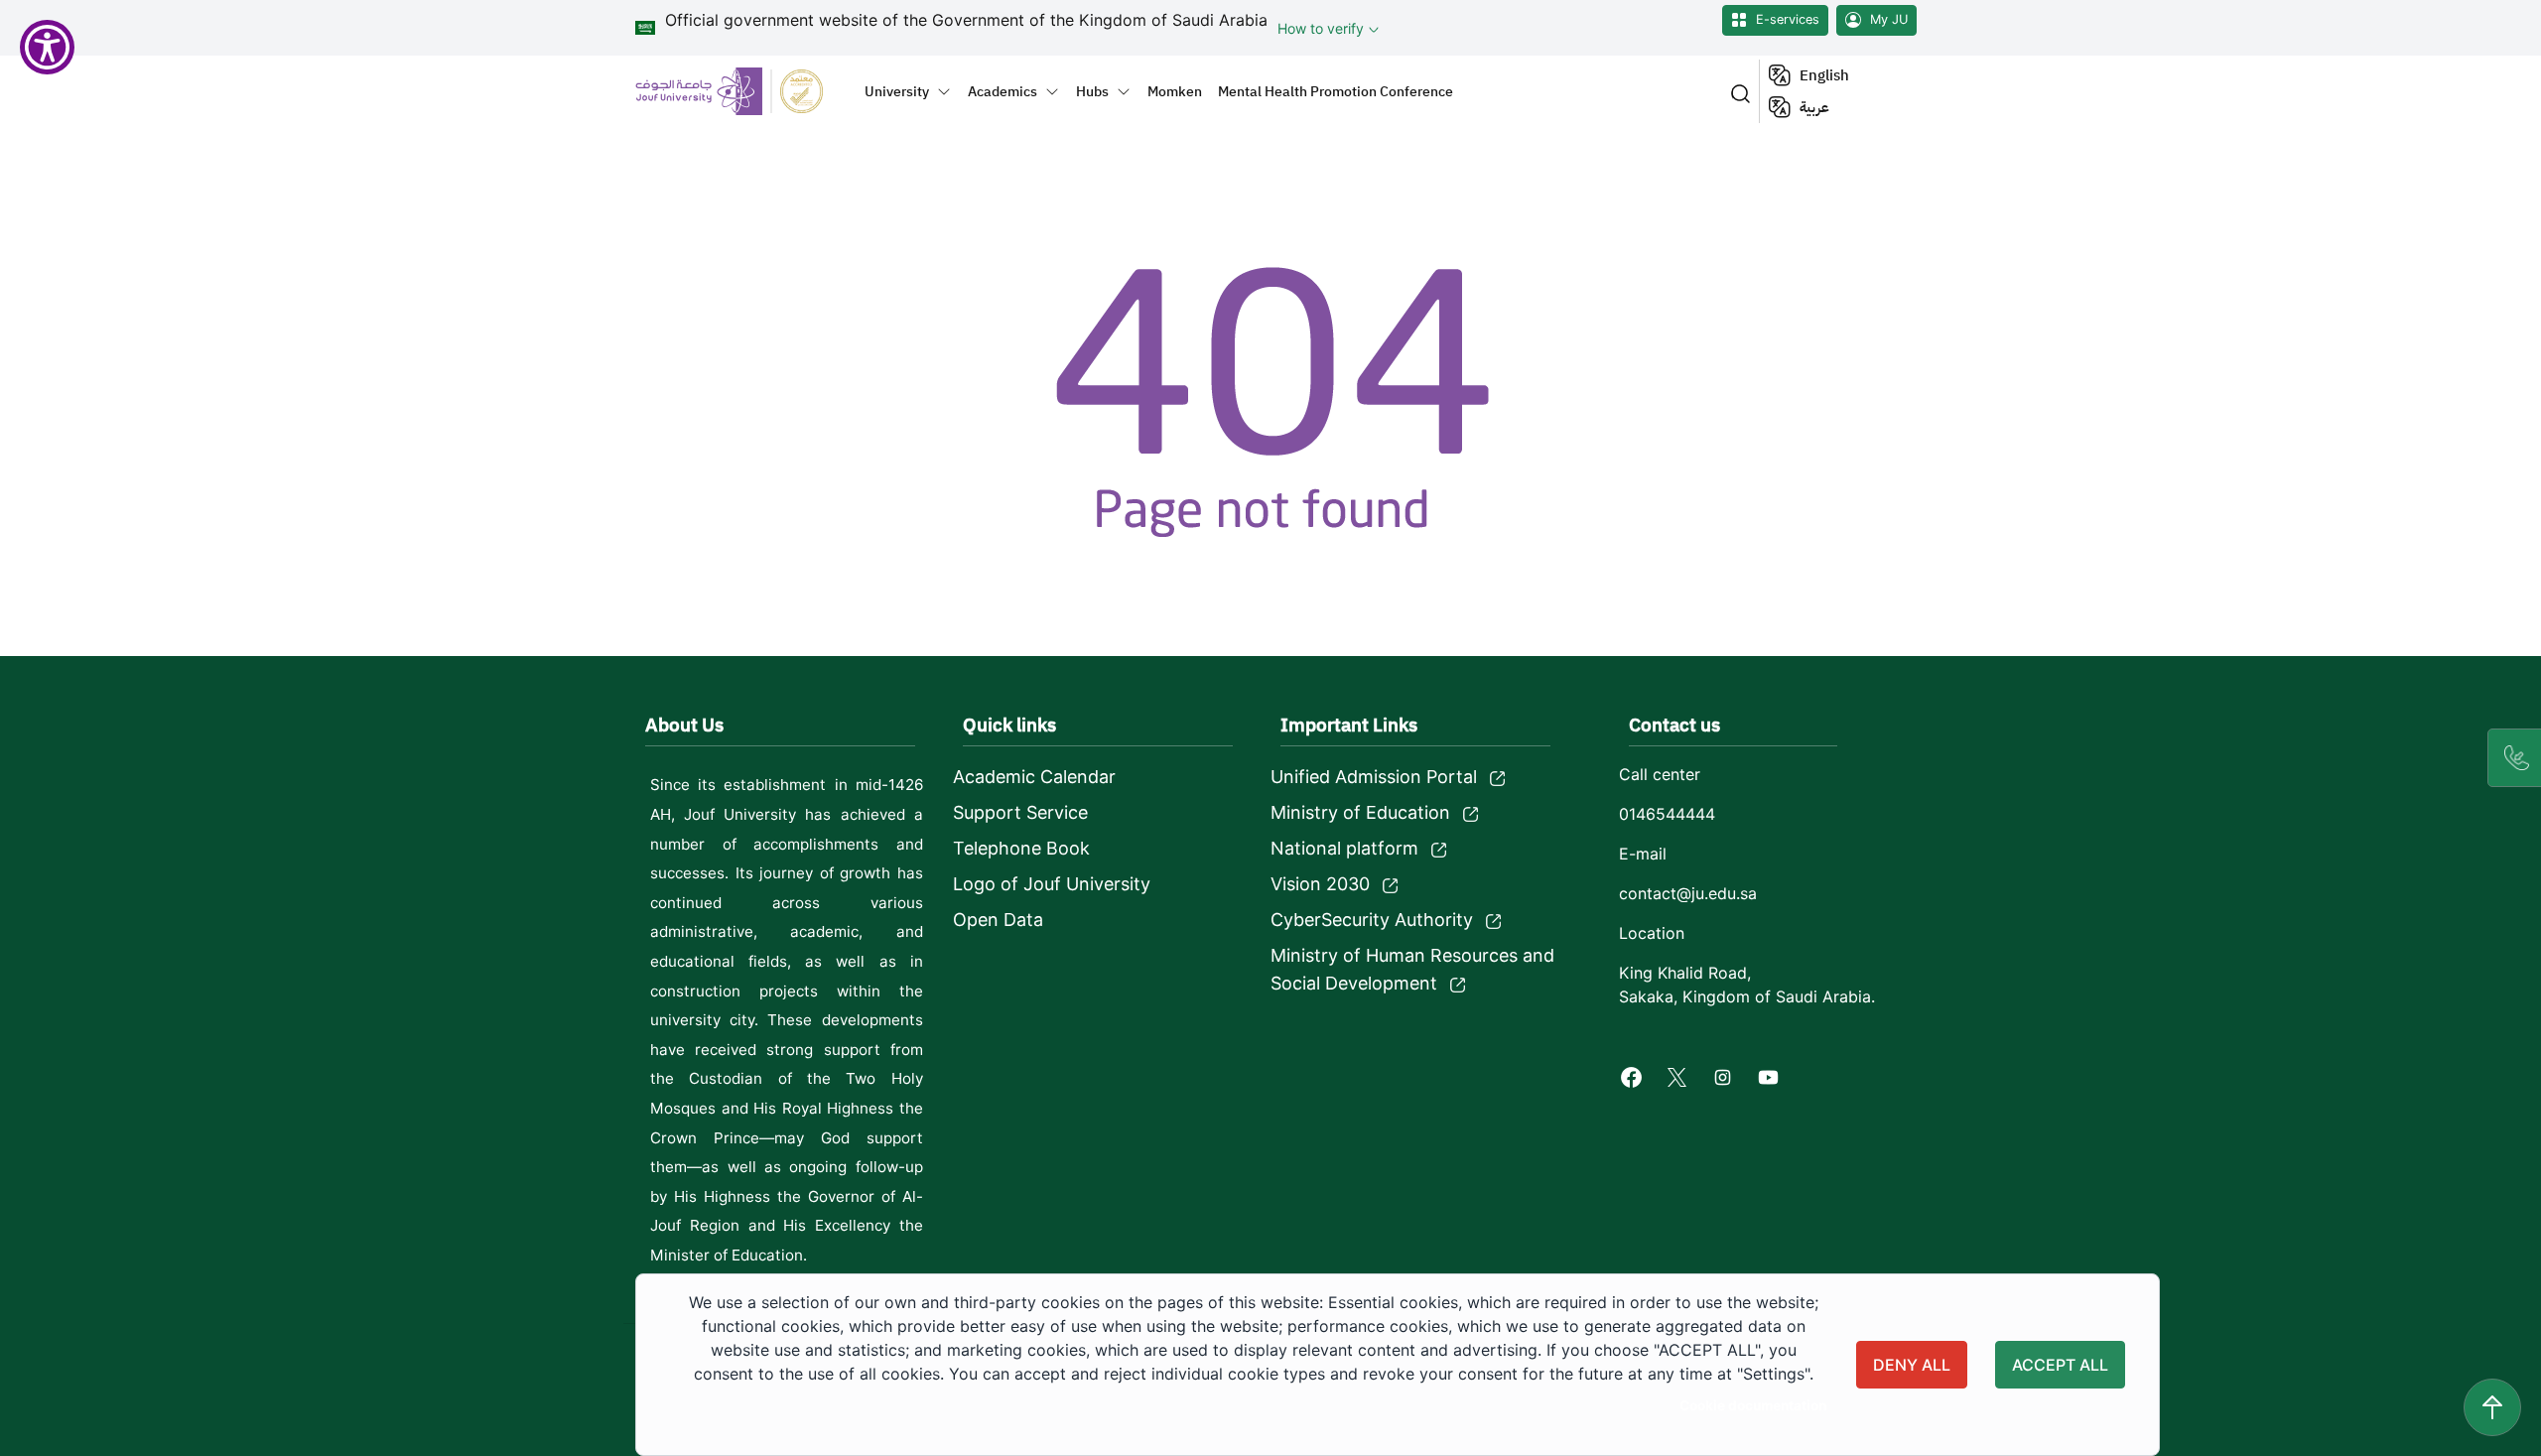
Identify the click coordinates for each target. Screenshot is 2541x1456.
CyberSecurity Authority (1372, 920)
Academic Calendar (1034, 777)
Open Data (998, 920)
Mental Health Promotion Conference (1336, 91)
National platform (1344, 848)
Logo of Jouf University (1052, 884)
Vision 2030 (1320, 884)
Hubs (1092, 91)
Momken (1175, 91)
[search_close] (1737, 92)
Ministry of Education (1360, 812)
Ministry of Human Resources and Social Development (1412, 969)
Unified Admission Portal (1374, 777)
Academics (1003, 91)
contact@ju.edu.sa (1688, 893)
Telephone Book (1021, 848)
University (897, 91)
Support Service (1020, 812)
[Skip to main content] (2492, 1407)
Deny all (1912, 1365)
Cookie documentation (1753, 1405)
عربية (1814, 107)
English (1824, 75)
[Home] (741, 91)
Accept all (2060, 1365)
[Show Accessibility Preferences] (47, 47)
